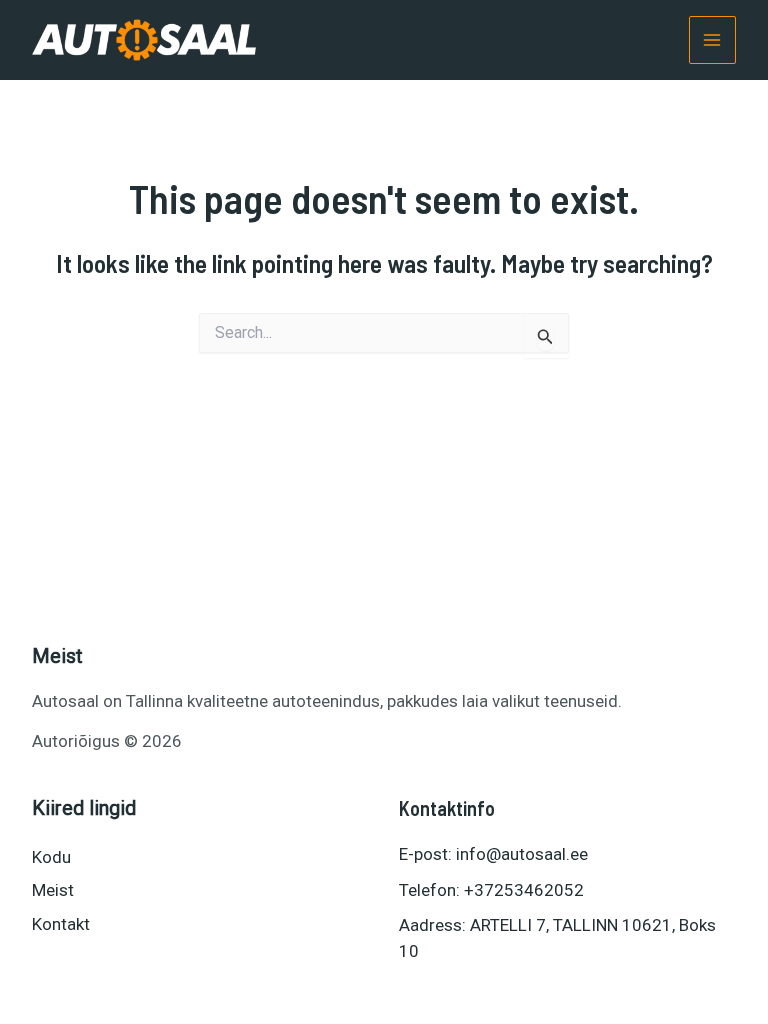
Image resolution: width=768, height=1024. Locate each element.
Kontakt (61, 924)
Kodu (51, 857)
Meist (53, 890)
